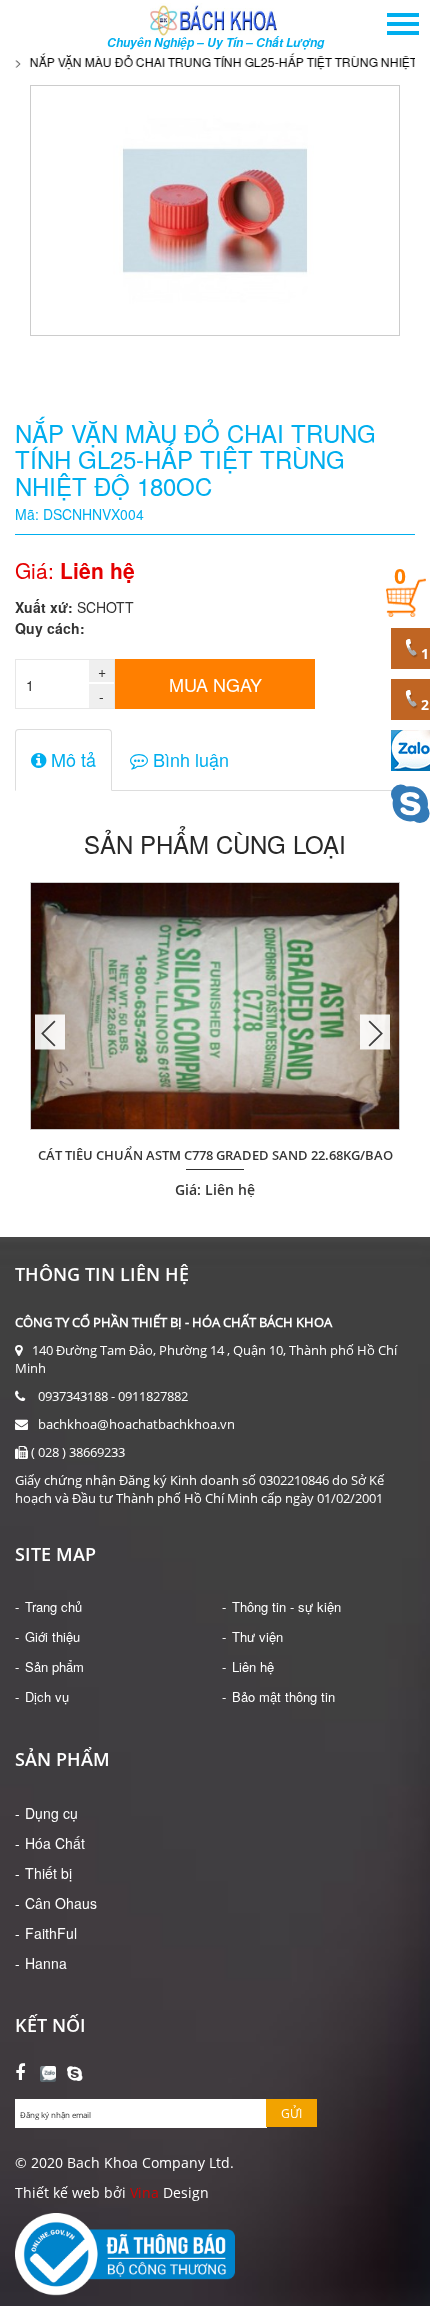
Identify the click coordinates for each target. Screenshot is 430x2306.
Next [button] (375, 1032)
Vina (144, 2192)
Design (184, 2192)
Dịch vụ (47, 1696)
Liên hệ (253, 1666)
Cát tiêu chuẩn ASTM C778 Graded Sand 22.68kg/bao (215, 1155)
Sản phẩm (54, 1666)
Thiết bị (48, 1873)
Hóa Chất (55, 1843)
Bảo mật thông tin (283, 1696)
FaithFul (51, 1933)
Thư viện (257, 1636)
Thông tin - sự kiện (286, 1606)
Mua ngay (215, 684)
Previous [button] (50, 1032)
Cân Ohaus (61, 1903)
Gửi (291, 2113)
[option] (215, 1032)
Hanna (46, 1963)
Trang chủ (53, 1606)
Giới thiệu (52, 1636)
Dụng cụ (51, 1813)
